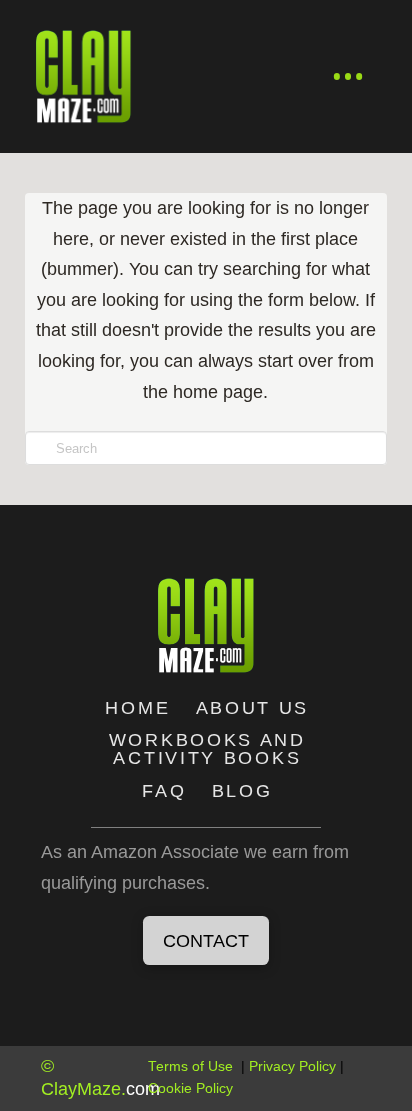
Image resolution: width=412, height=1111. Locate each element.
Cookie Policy (190, 1088)
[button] (349, 77)
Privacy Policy (292, 1066)
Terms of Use (190, 1066)
